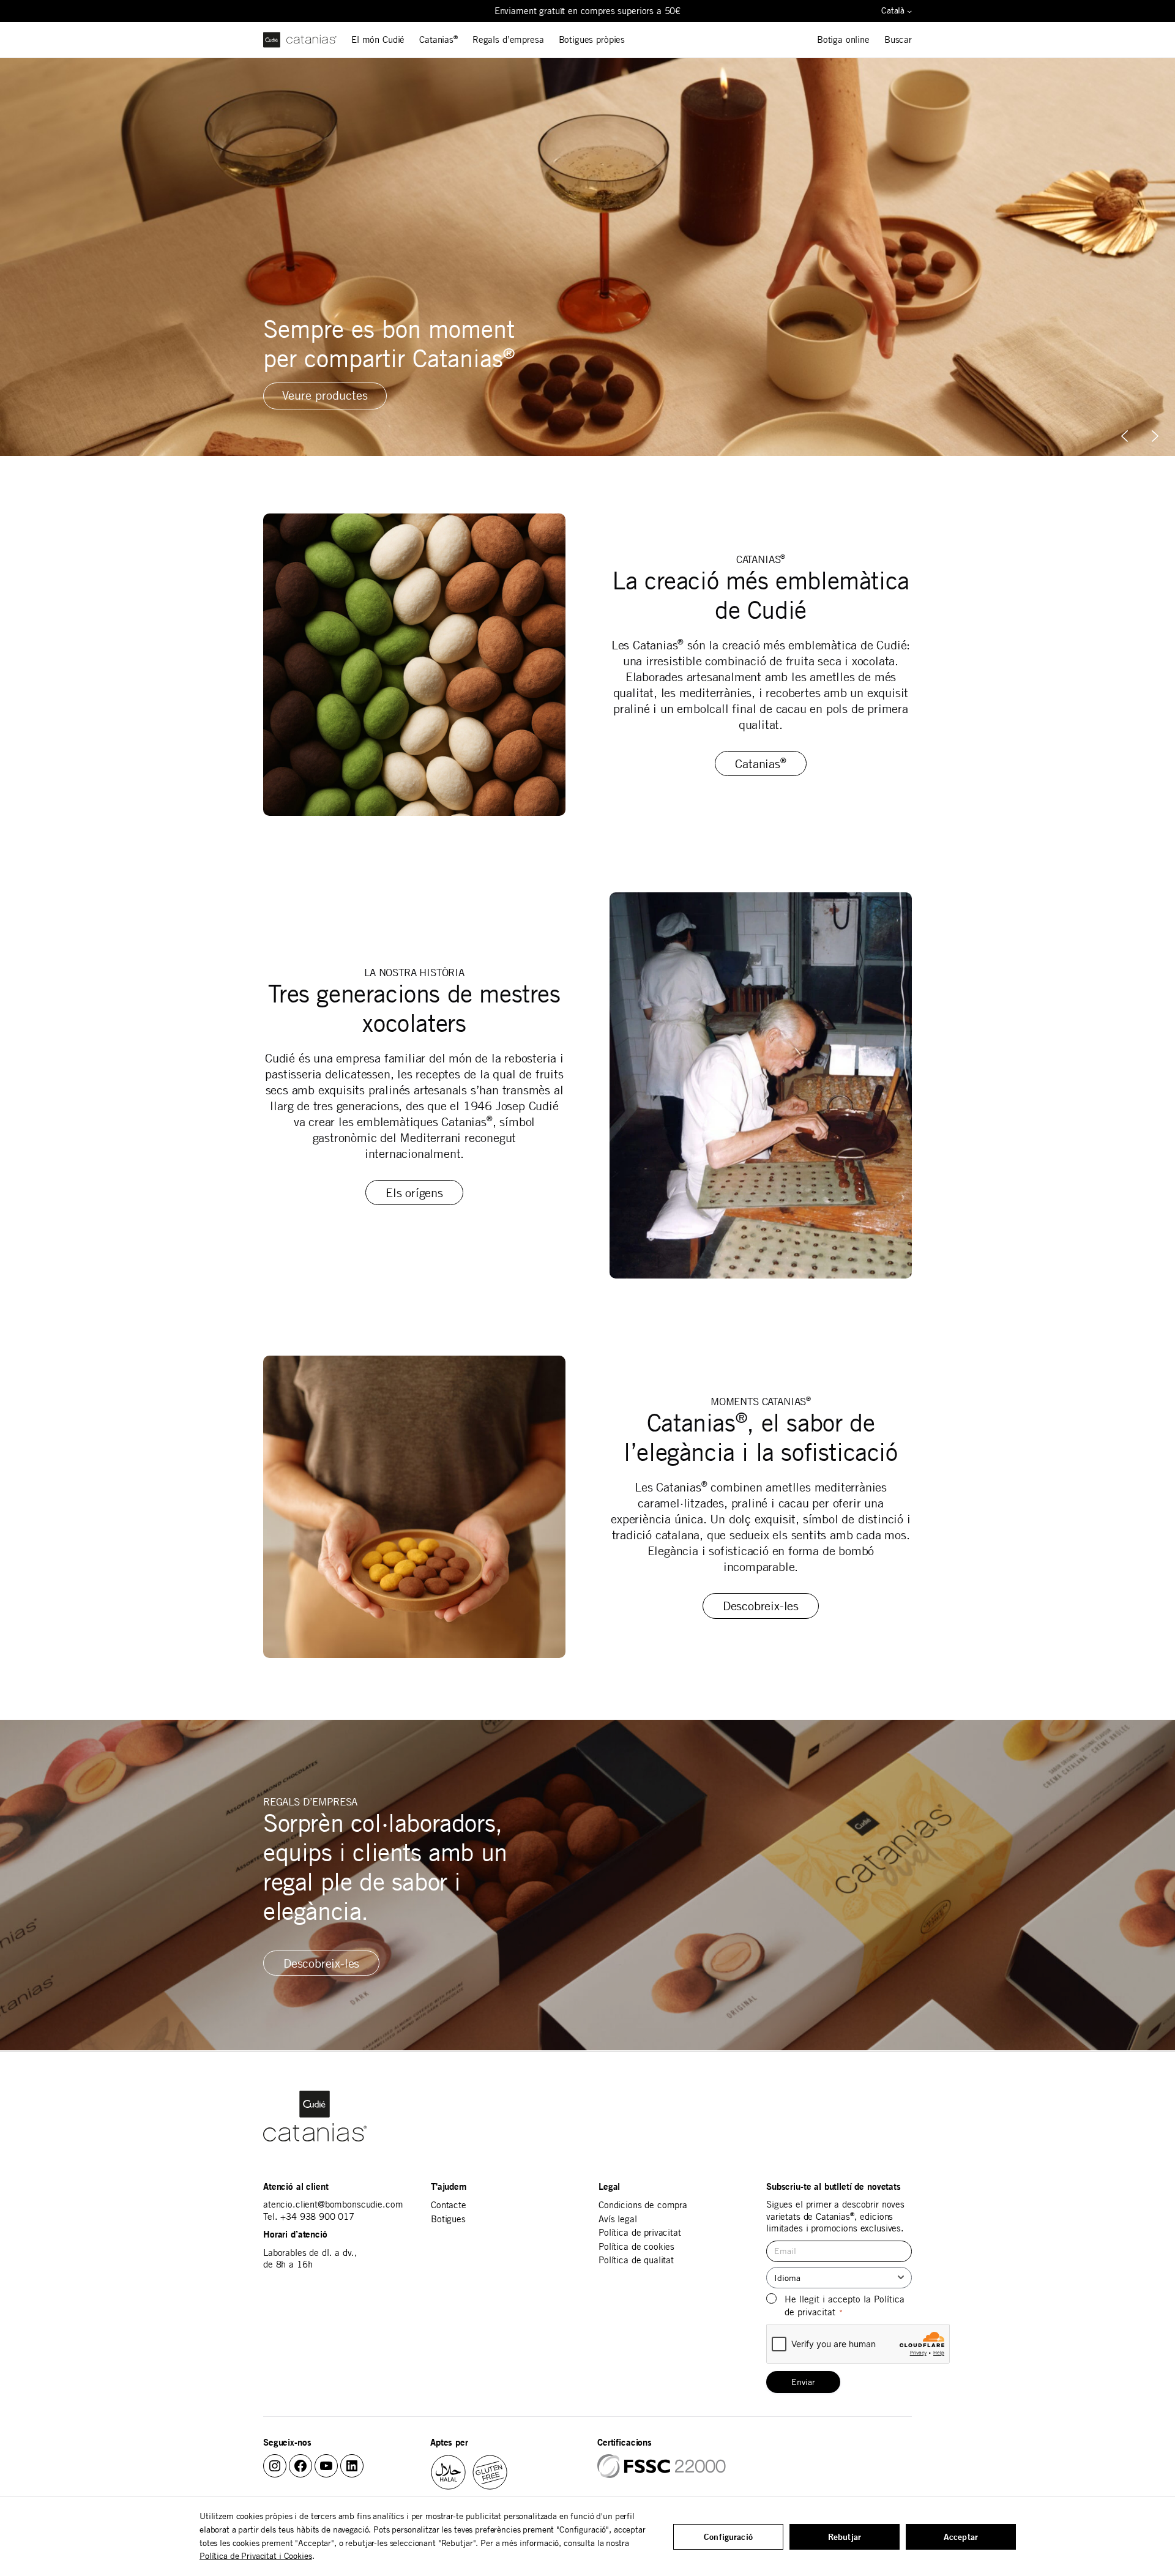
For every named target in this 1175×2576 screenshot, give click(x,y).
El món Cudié (378, 39)
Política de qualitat (636, 2260)
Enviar (803, 2382)
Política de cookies (636, 2246)
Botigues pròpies (592, 39)
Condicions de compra (643, 2205)
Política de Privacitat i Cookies (256, 2556)
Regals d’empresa (508, 39)
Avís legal (618, 2219)
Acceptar (961, 2537)
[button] (1155, 436)
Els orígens (414, 1193)
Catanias (438, 39)
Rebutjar (845, 2537)
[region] (587, 257)
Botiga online (843, 39)
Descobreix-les (761, 1606)
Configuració (728, 2537)
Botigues (448, 2219)
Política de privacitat (640, 2232)
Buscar (898, 39)
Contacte (449, 2205)
